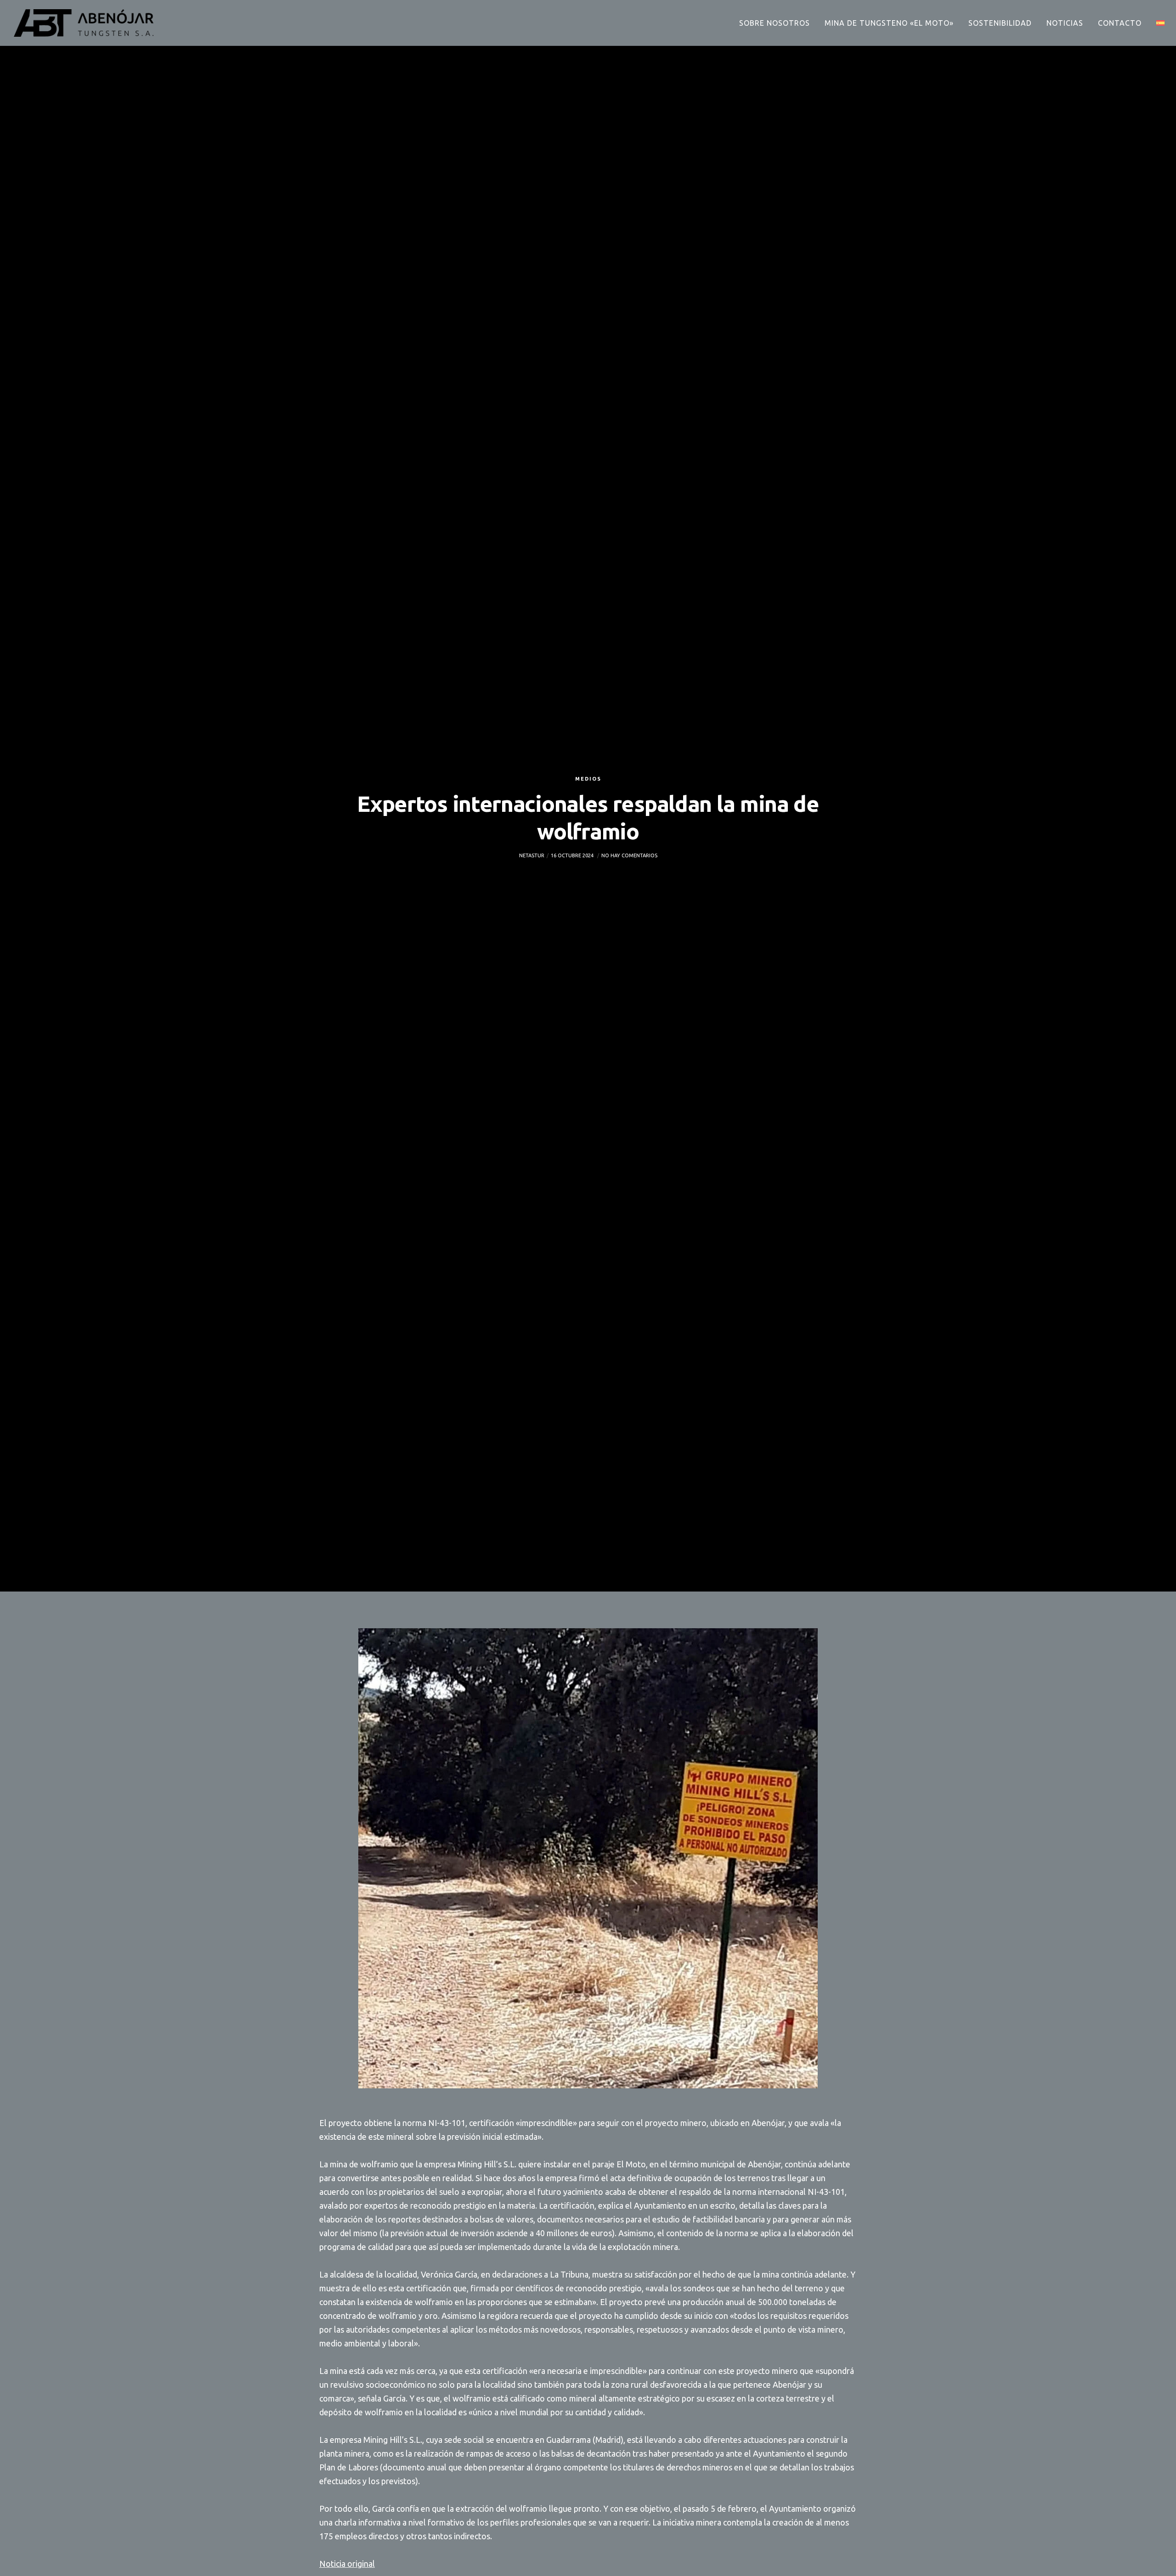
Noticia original (347, 2564)
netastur (532, 855)
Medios (588, 779)
